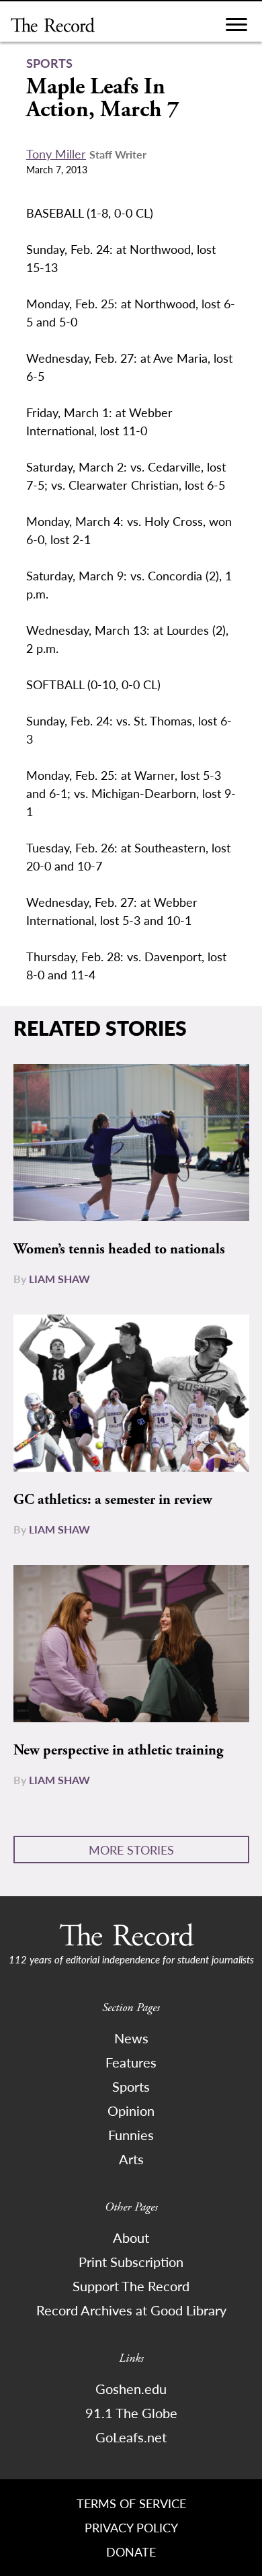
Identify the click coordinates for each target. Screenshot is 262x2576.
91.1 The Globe (131, 2413)
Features (131, 2062)
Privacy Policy (131, 2527)
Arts (131, 2159)
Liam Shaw (59, 1279)
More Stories (131, 1850)
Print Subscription (131, 2262)
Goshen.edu (131, 2389)
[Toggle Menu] (236, 28)
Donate (131, 2551)
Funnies (131, 2135)
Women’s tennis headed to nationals (119, 1249)
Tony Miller (56, 153)
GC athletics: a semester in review (113, 1500)
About (131, 2237)
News (131, 2038)
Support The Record (131, 2286)
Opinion (131, 2111)
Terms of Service (131, 2503)
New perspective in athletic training (118, 1750)
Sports (131, 2086)
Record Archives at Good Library (131, 2310)
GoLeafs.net (131, 2437)
